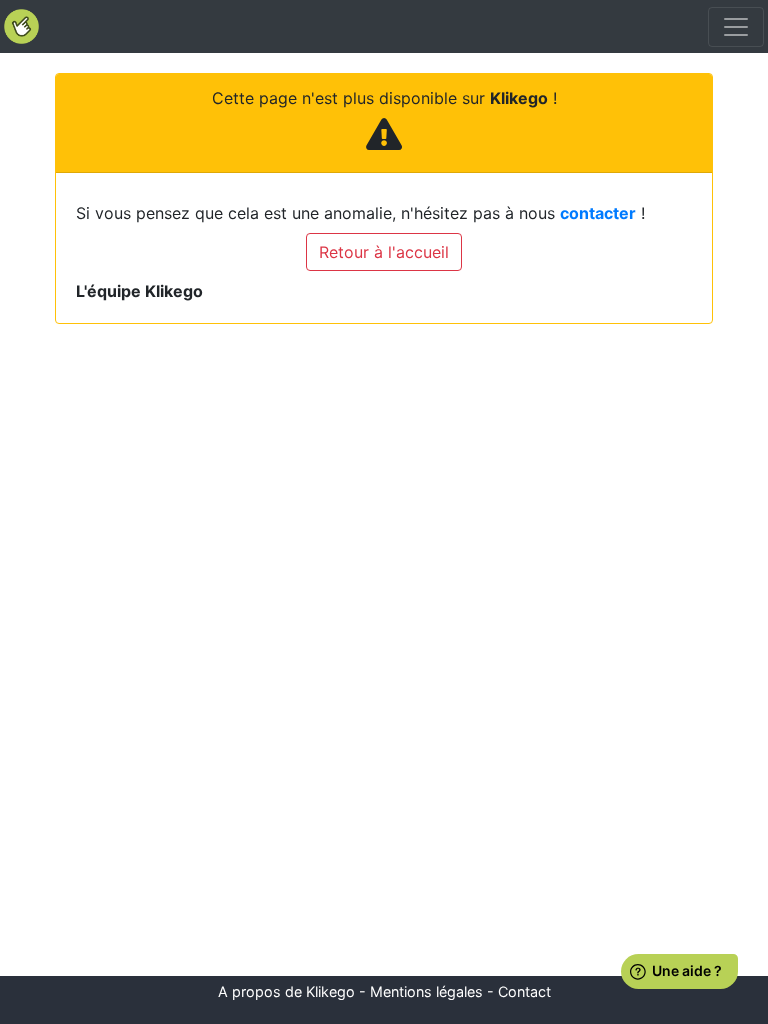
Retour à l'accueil (384, 252)
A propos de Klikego (286, 991)
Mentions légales (426, 991)
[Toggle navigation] (736, 27)
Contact (524, 991)
